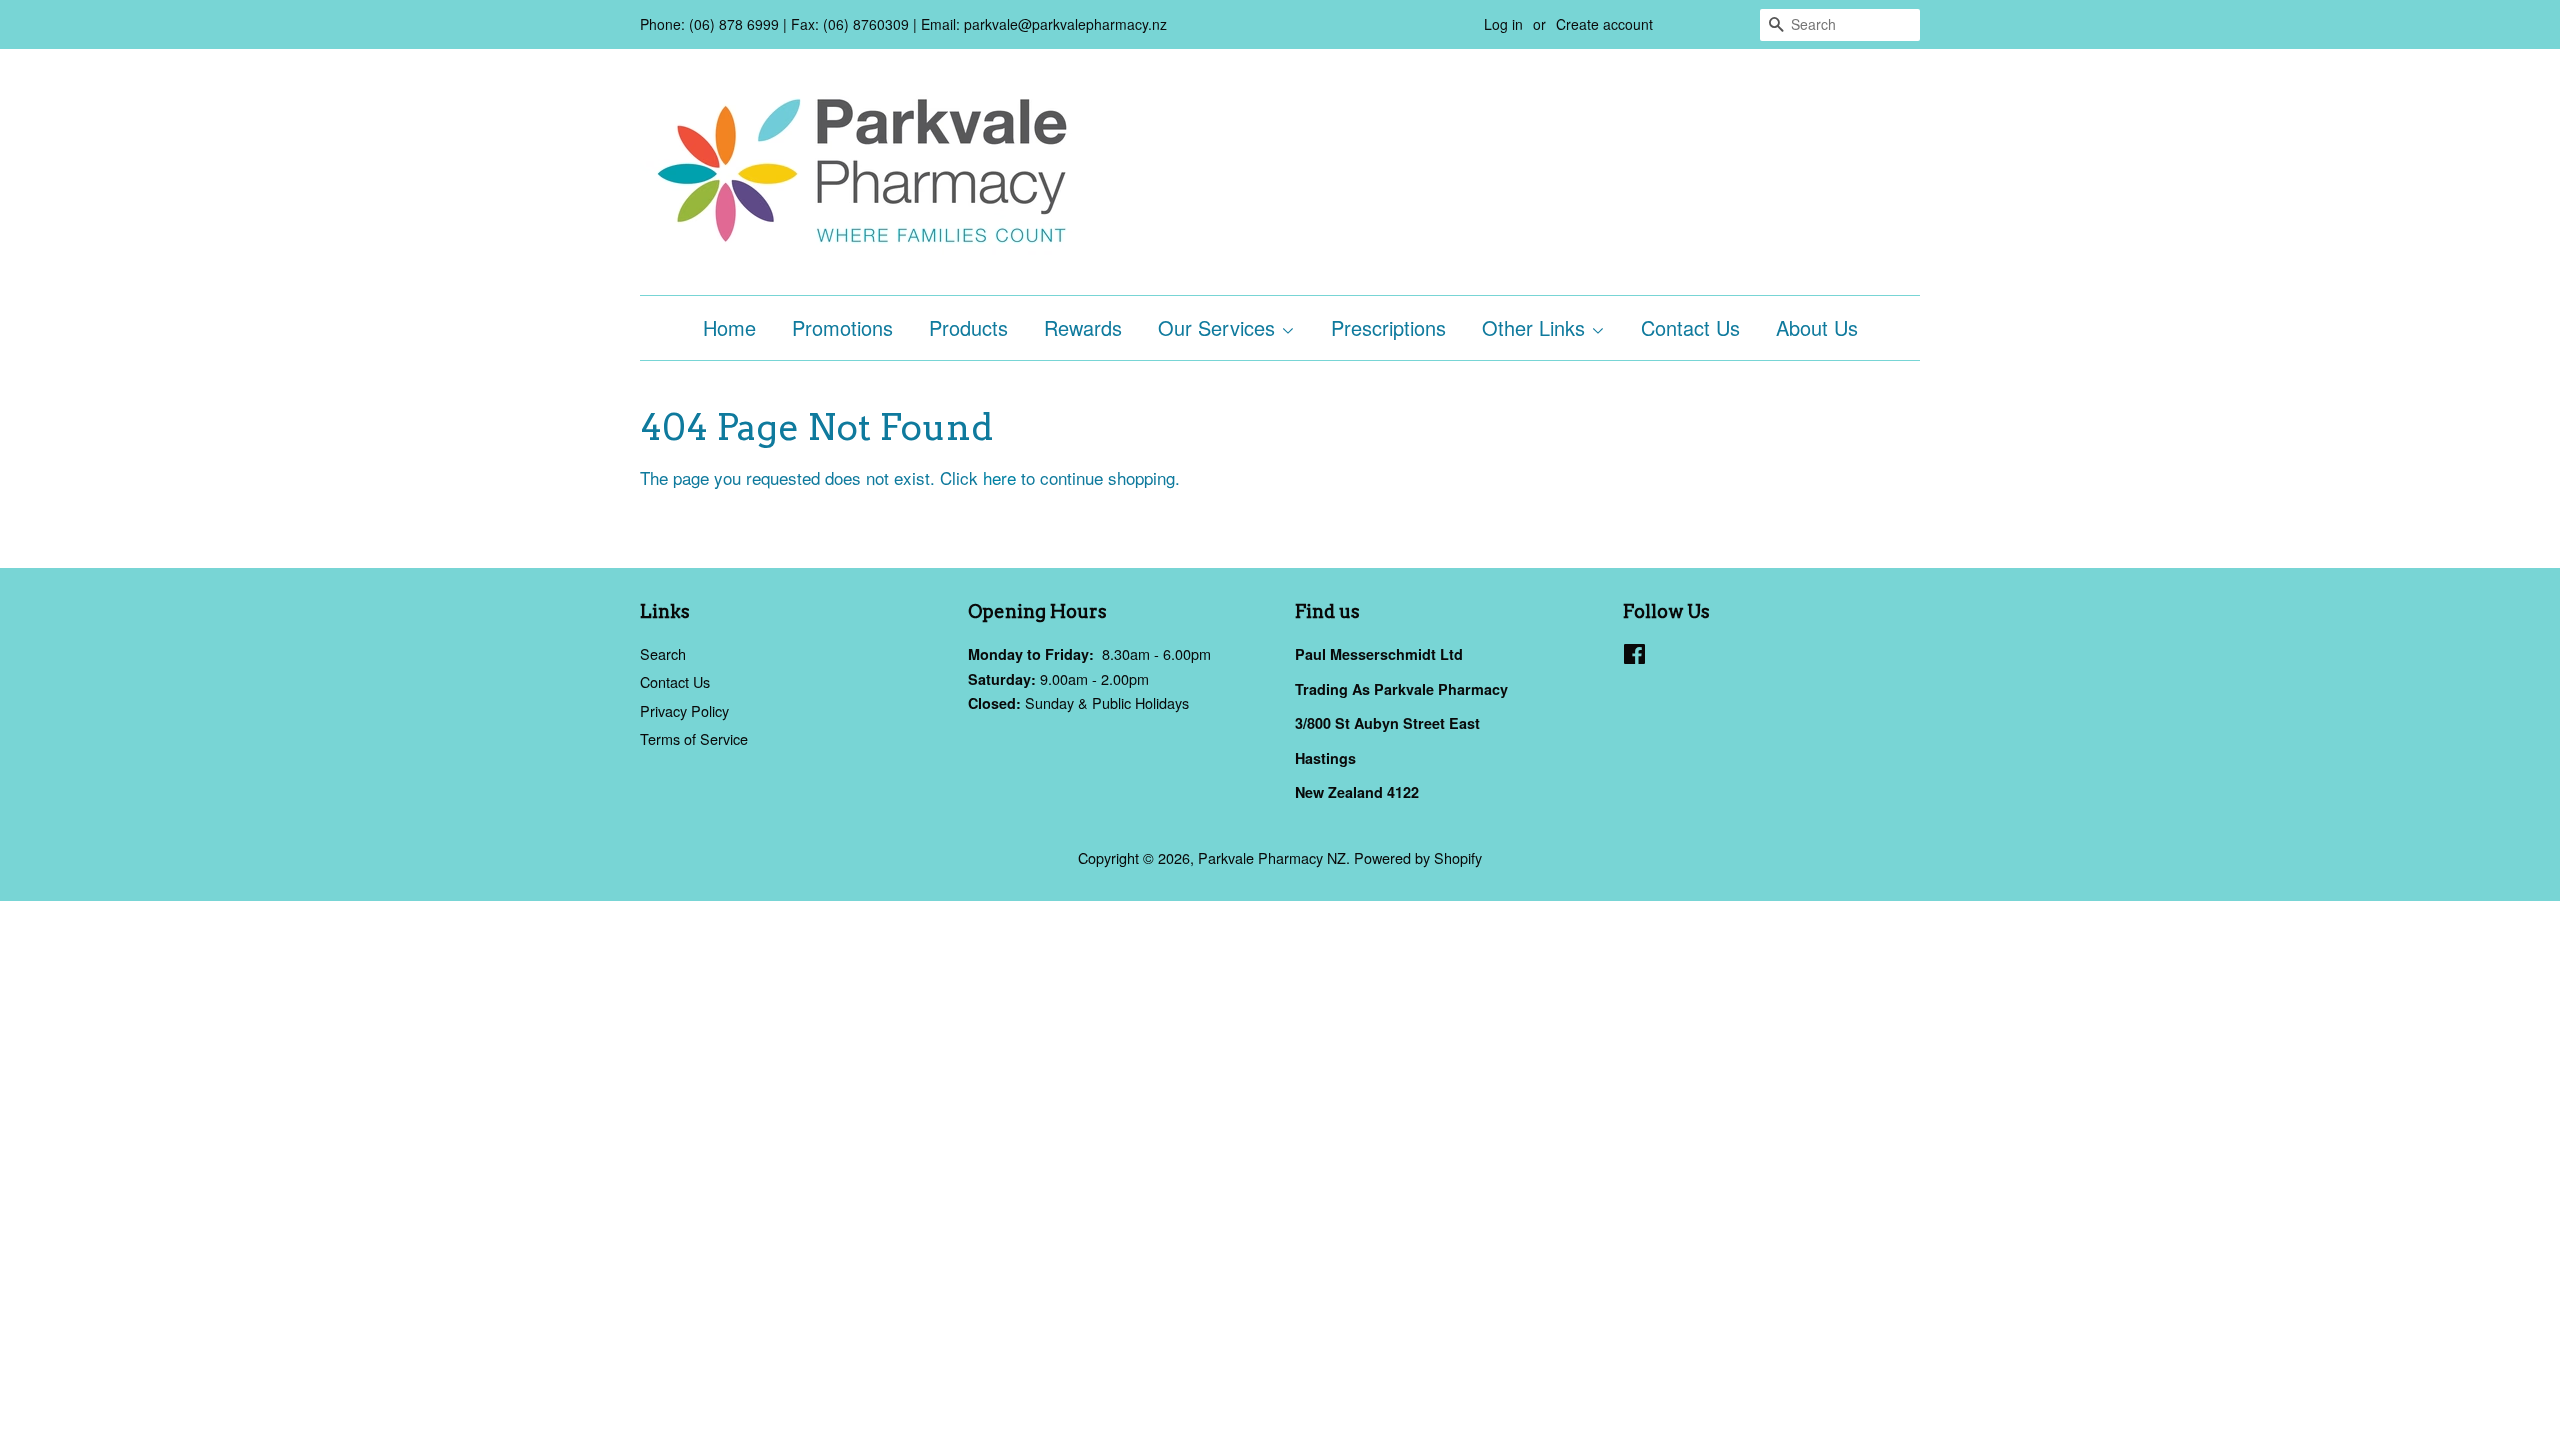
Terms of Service (694, 738)
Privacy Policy (684, 710)
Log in (1503, 24)
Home (729, 327)
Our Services (1219, 327)
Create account (1604, 24)
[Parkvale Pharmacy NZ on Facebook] (1634, 656)
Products (968, 327)
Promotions (842, 327)
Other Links (1536, 327)
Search (663, 653)
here (999, 477)
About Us (1817, 327)
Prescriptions (1388, 327)
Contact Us (1690, 327)
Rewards (1083, 327)
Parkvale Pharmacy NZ (1272, 857)
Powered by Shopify (1418, 857)
